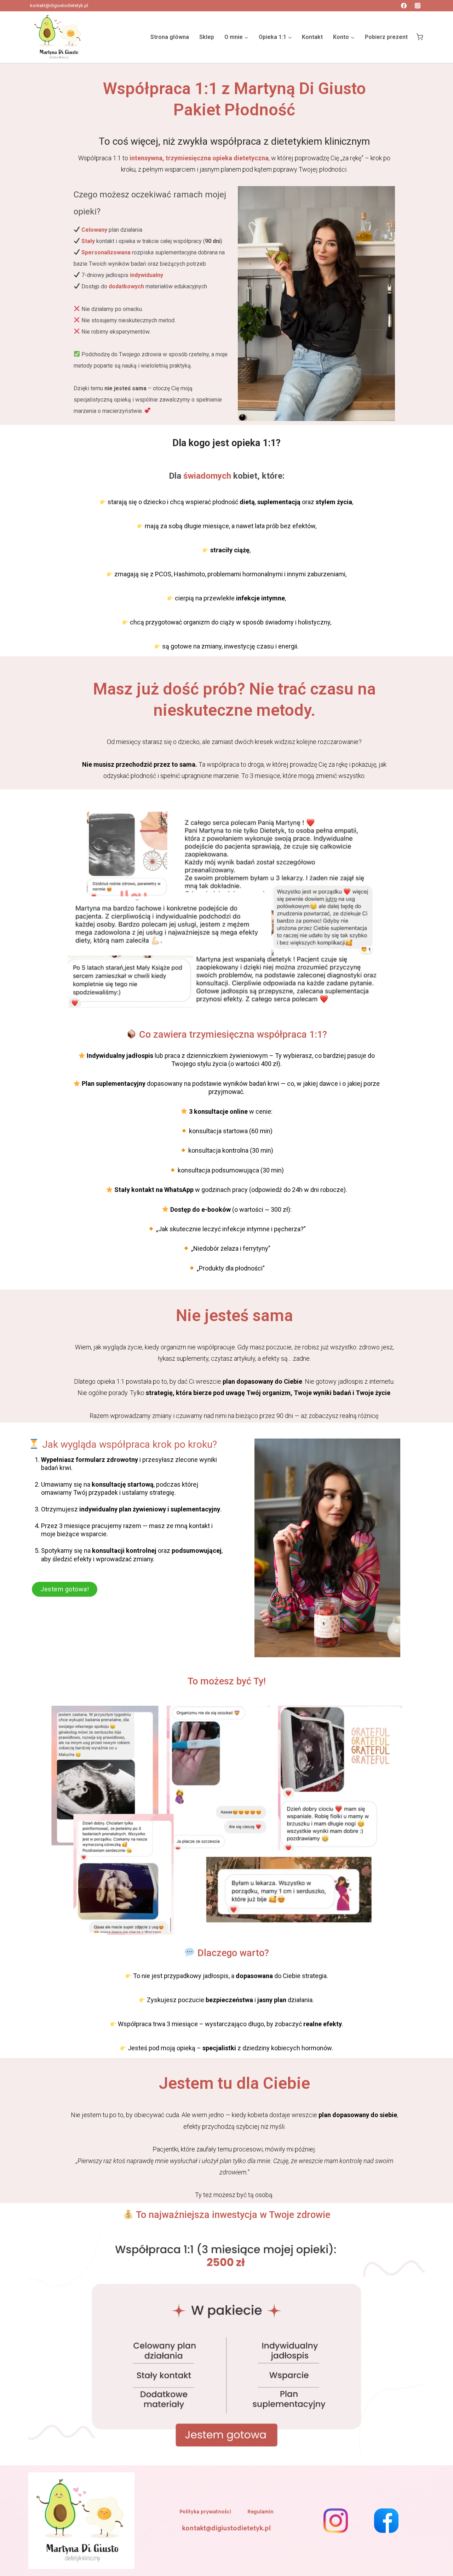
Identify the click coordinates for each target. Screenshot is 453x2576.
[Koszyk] (420, 37)
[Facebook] (404, 6)
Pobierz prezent (386, 37)
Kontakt (312, 37)
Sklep (207, 37)
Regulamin (260, 2512)
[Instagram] (418, 6)
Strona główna (170, 37)
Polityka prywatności (205, 2512)
